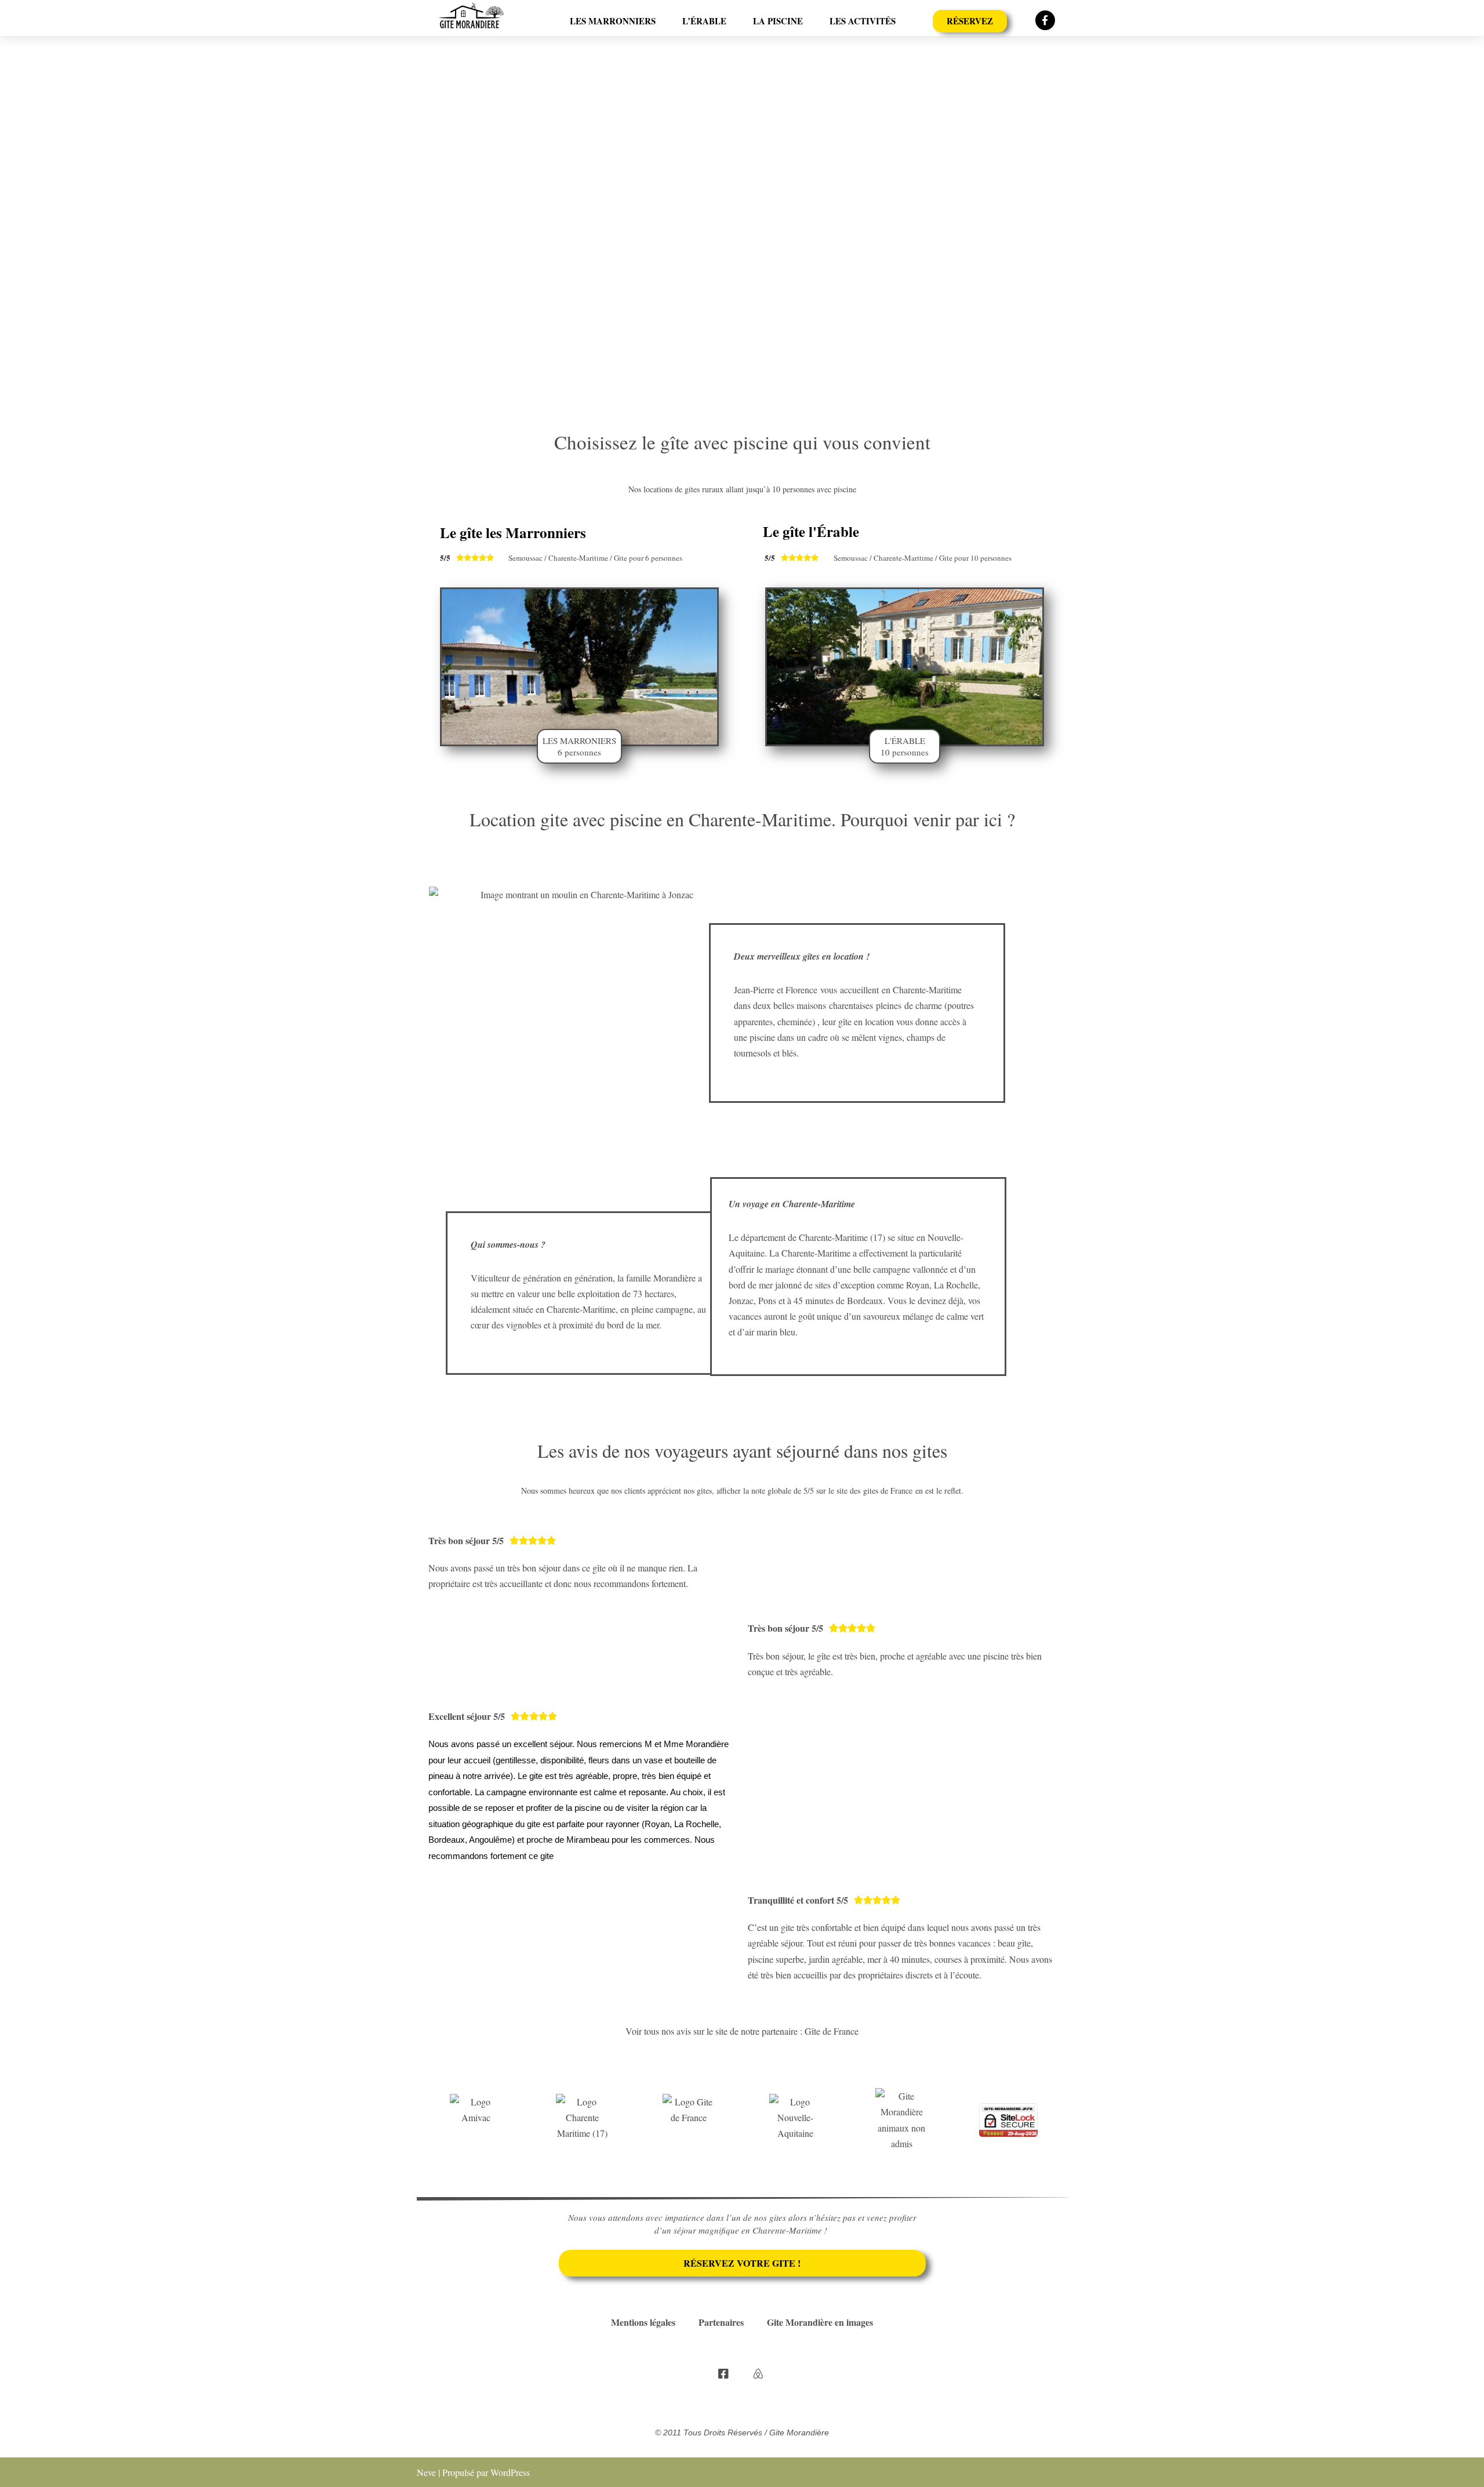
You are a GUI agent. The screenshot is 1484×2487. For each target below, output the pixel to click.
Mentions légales (643, 2322)
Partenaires (721, 2322)
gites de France (888, 1491)
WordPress (510, 2472)
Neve (426, 2472)
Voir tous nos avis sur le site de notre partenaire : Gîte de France (742, 2031)
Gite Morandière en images (820, 2322)
